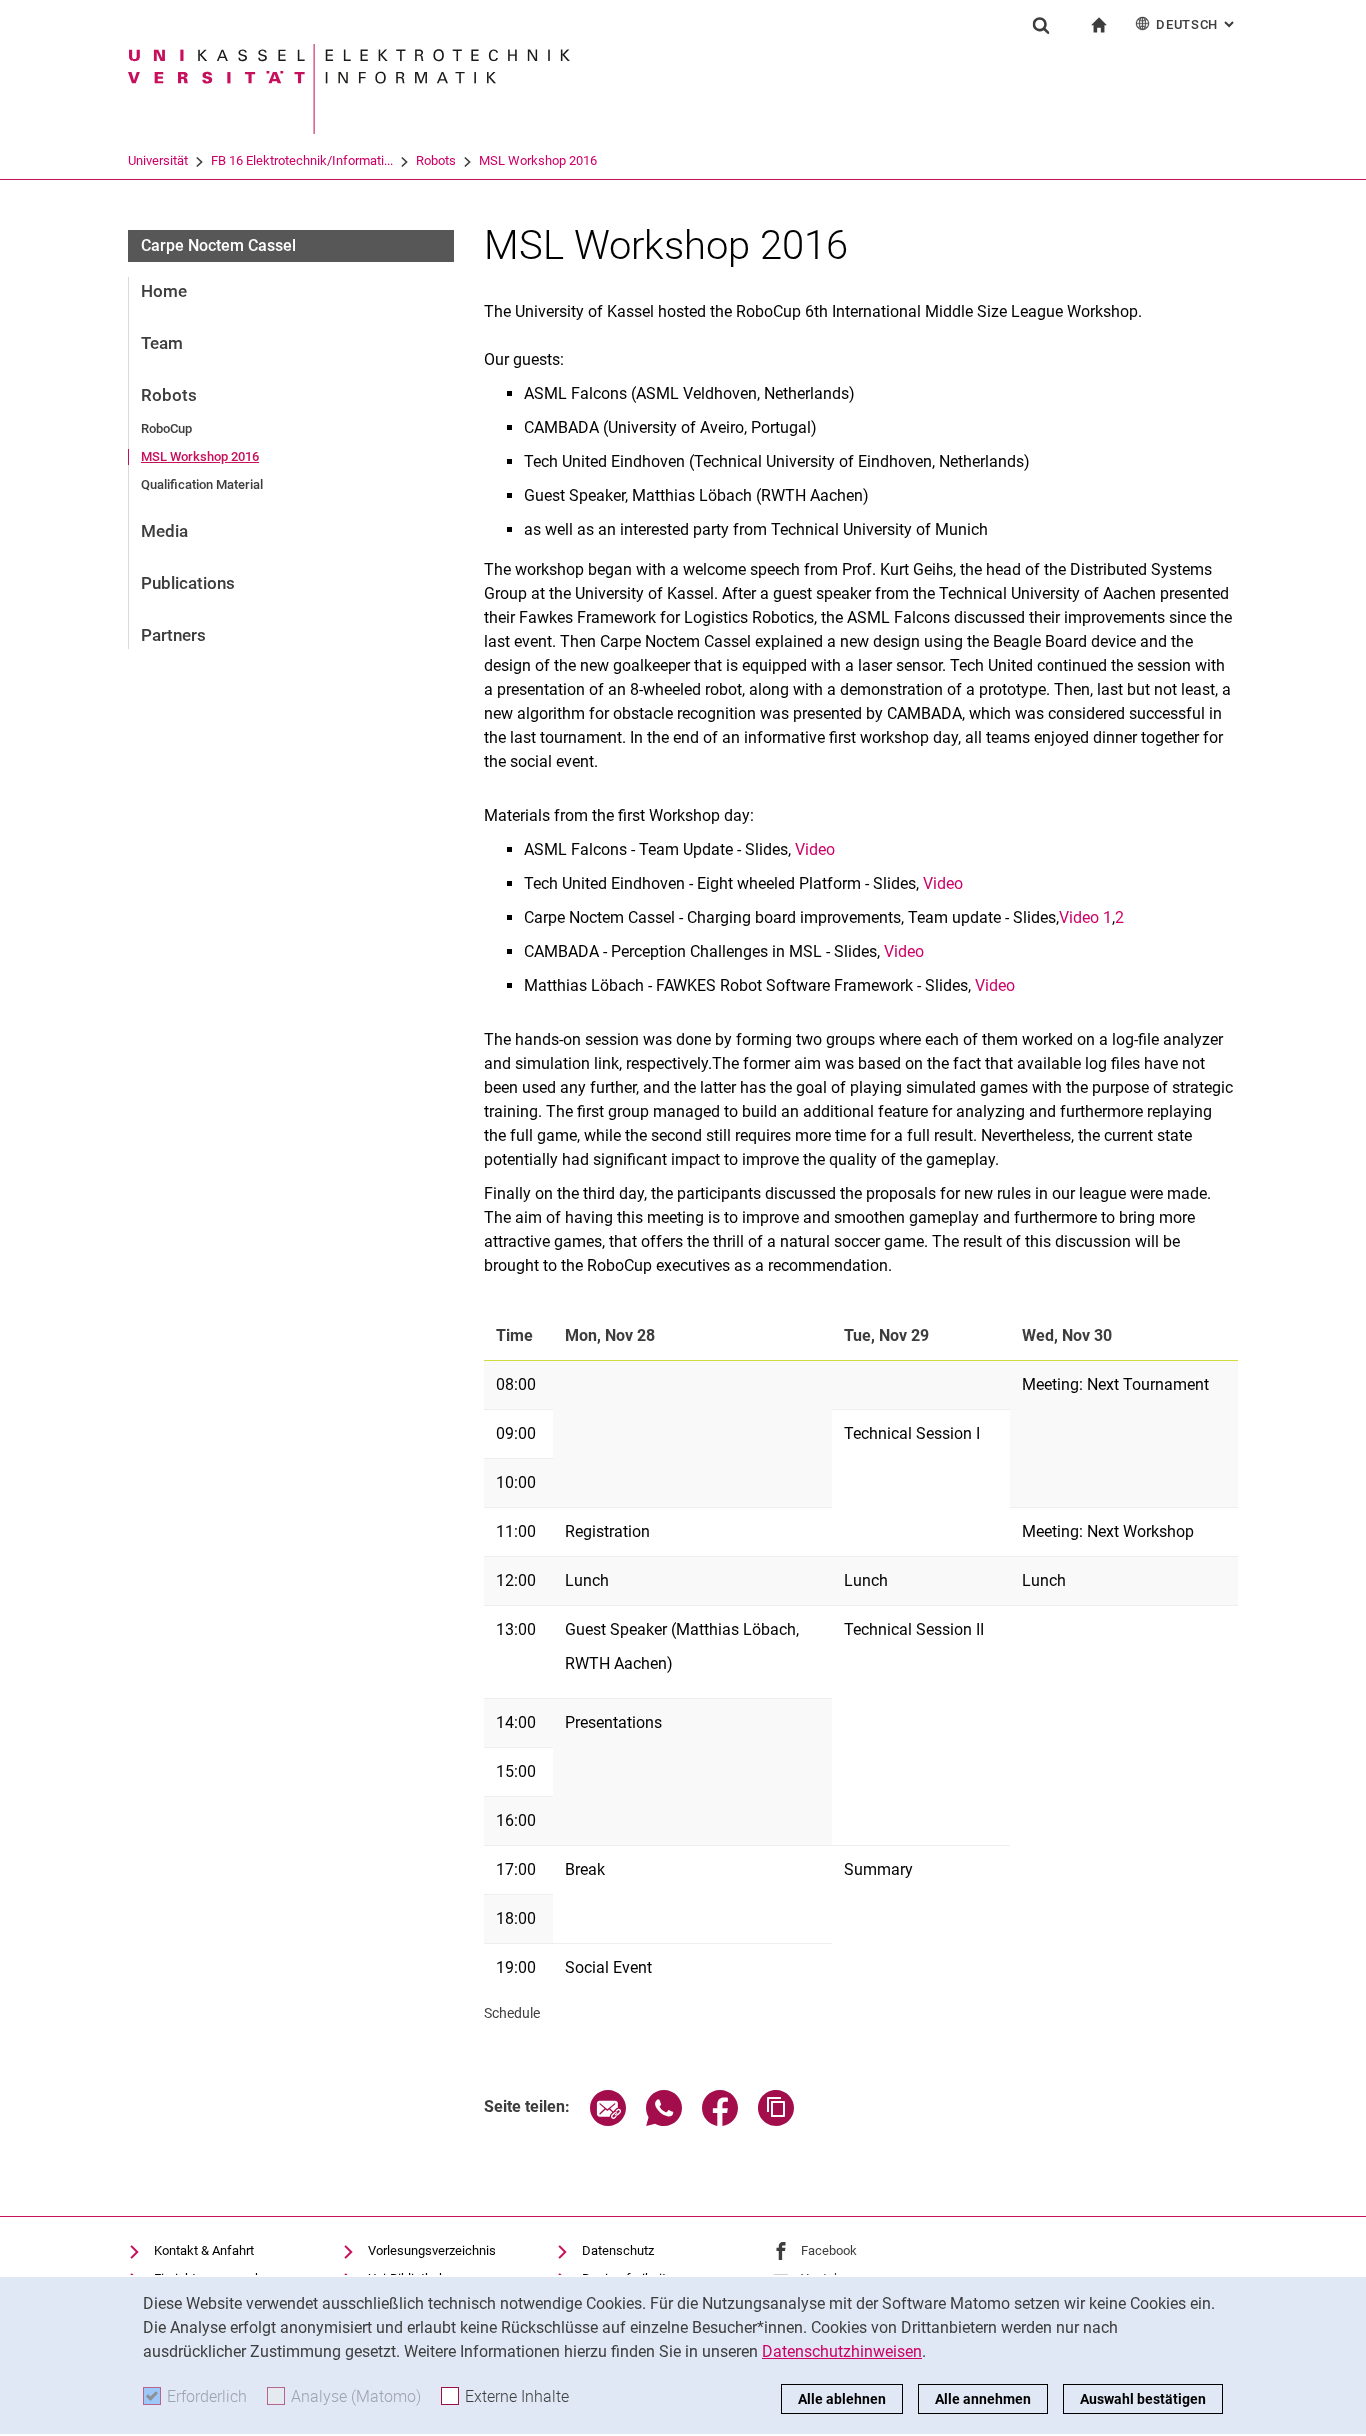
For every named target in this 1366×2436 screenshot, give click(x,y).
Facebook (829, 2250)
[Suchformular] (1041, 25)
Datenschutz (618, 2250)
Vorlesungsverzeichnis (432, 2250)
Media (164, 531)
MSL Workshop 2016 (538, 160)
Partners (173, 635)
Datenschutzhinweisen (842, 2351)
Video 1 (1085, 917)
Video (815, 849)
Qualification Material (202, 484)
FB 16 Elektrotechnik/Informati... (302, 160)
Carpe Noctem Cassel (218, 245)
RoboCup (166, 428)
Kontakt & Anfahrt (204, 2250)
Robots (436, 160)
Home (164, 291)
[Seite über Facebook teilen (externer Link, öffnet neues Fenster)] (720, 2120)
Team (162, 343)
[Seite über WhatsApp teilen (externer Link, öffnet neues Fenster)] (664, 2120)
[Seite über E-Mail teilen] (608, 2120)
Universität (158, 160)
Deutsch (1197, 24)
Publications (188, 583)
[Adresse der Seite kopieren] (776, 2120)
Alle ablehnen (842, 2399)
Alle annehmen (983, 2399)
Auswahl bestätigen (1143, 2399)
